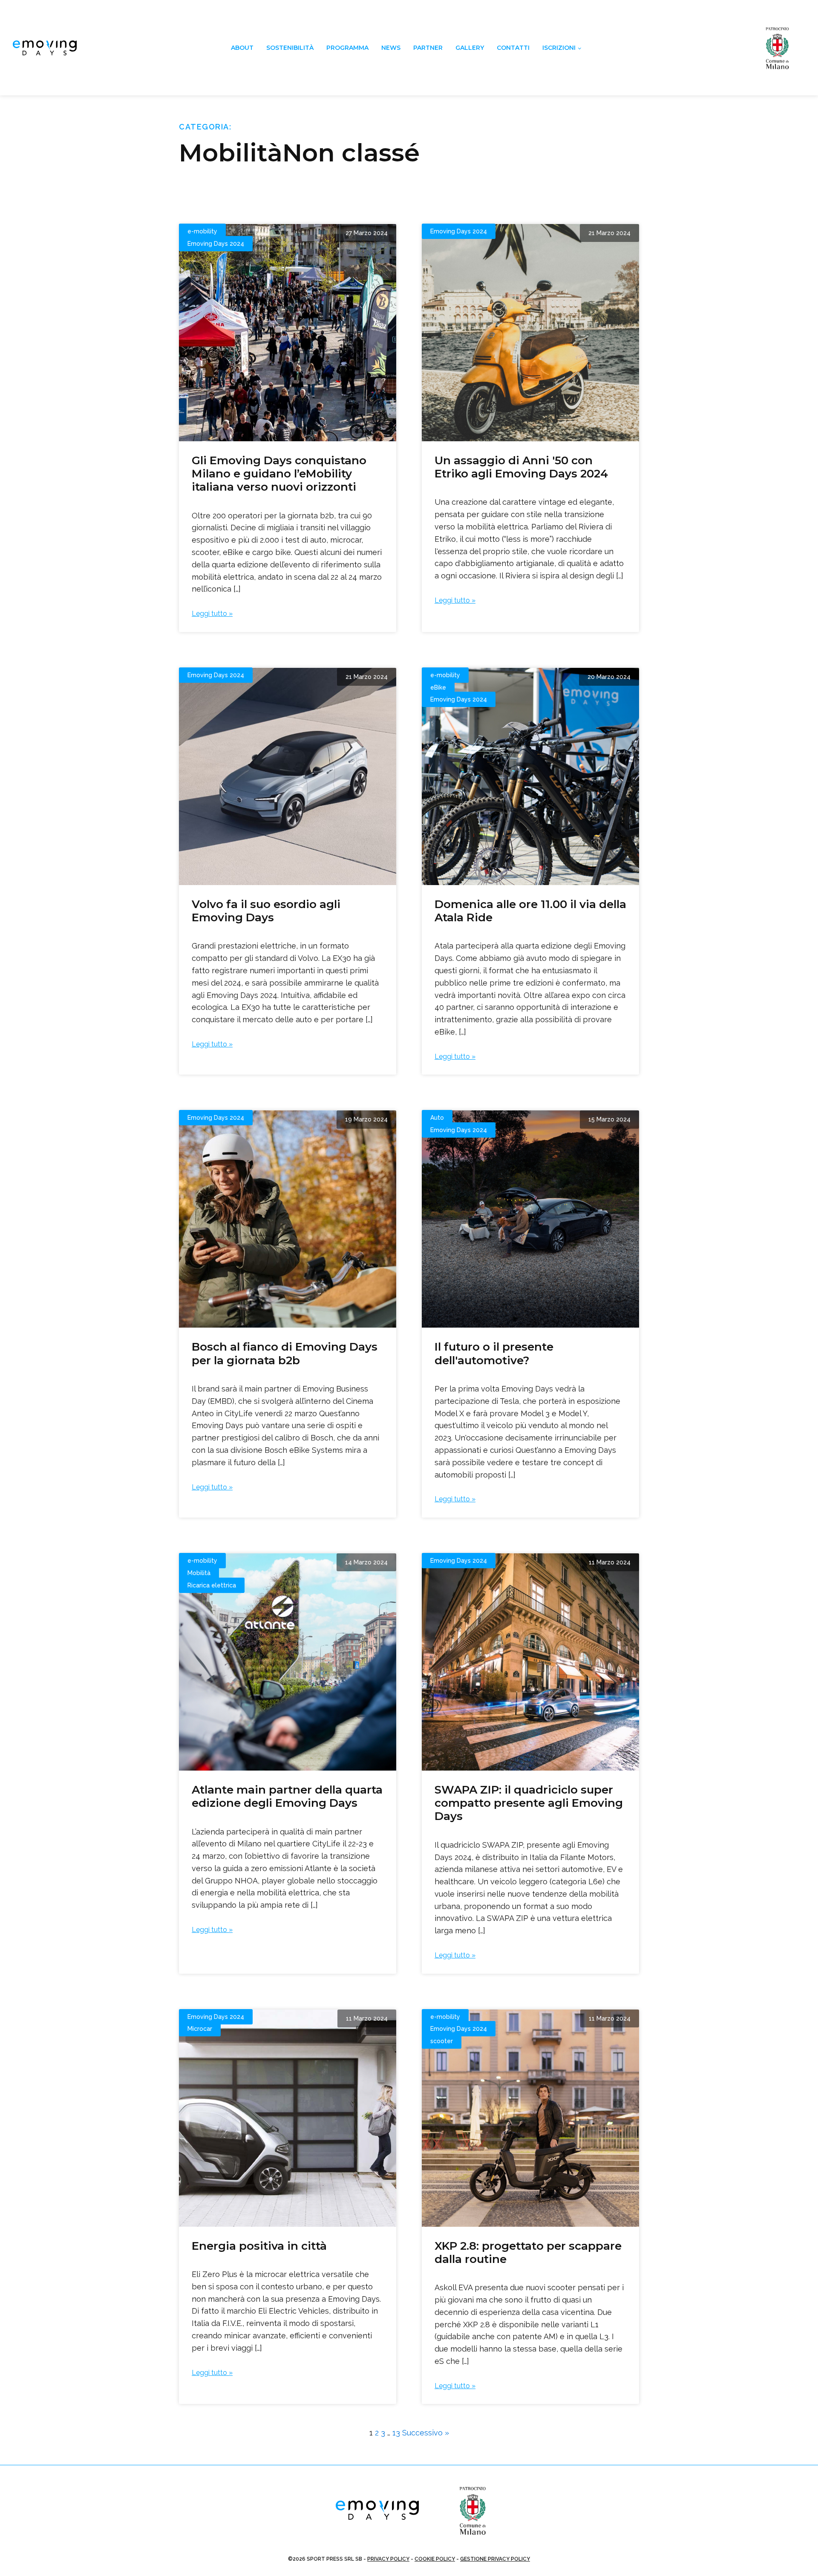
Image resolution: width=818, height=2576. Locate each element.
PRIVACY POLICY (388, 2559)
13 (396, 2433)
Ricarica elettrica (212, 1585)
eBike (438, 687)
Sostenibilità (290, 48)
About (242, 48)
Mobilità (199, 1573)
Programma (347, 48)
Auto (437, 1118)
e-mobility (202, 231)
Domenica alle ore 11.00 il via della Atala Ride (530, 911)
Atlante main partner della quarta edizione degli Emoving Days (287, 1796)
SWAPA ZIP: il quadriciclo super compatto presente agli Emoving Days (529, 1803)
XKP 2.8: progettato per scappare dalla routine (528, 2253)
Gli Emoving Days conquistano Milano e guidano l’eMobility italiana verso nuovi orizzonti (279, 474)
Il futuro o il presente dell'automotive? (494, 1353)
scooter (442, 2041)
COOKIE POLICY (435, 2559)
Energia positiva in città (259, 2246)
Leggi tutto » (212, 614)
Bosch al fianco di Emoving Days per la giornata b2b (285, 1353)
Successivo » (426, 2433)
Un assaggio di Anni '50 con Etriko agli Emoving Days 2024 (521, 467)
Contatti (513, 48)
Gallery (470, 48)
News (391, 48)
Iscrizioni (559, 48)
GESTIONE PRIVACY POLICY (495, 2559)
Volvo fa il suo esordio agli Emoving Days (266, 911)
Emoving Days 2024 (216, 244)
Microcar (200, 2029)
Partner (428, 48)
